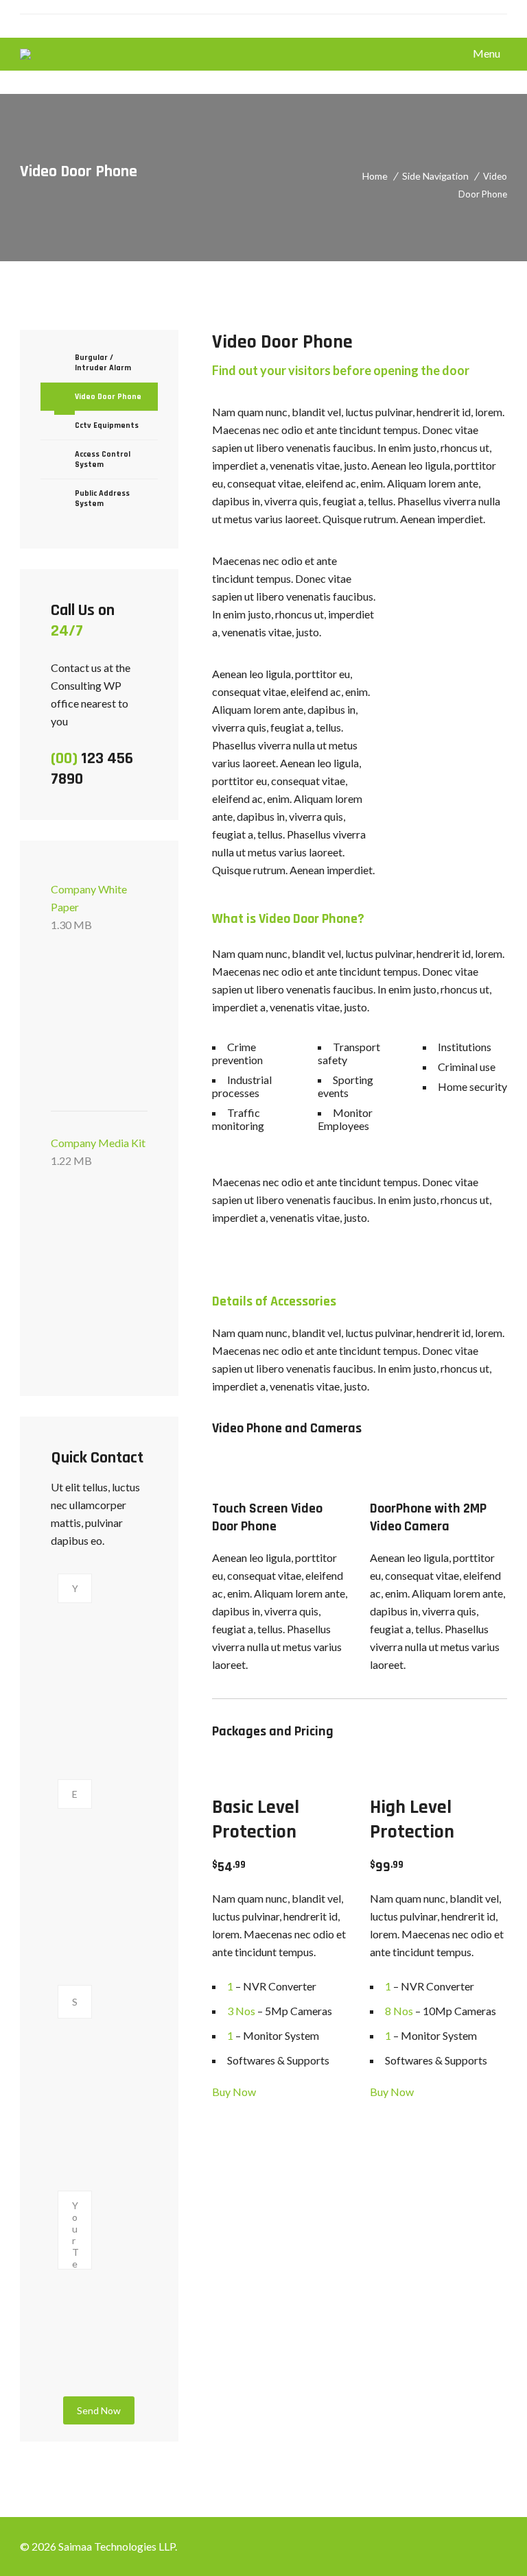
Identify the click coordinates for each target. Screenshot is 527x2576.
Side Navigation (435, 176)
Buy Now (234, 2092)
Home (375, 176)
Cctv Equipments (107, 425)
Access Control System (103, 459)
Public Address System (102, 498)
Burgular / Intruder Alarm (103, 363)
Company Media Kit (98, 1152)
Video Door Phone (108, 397)
